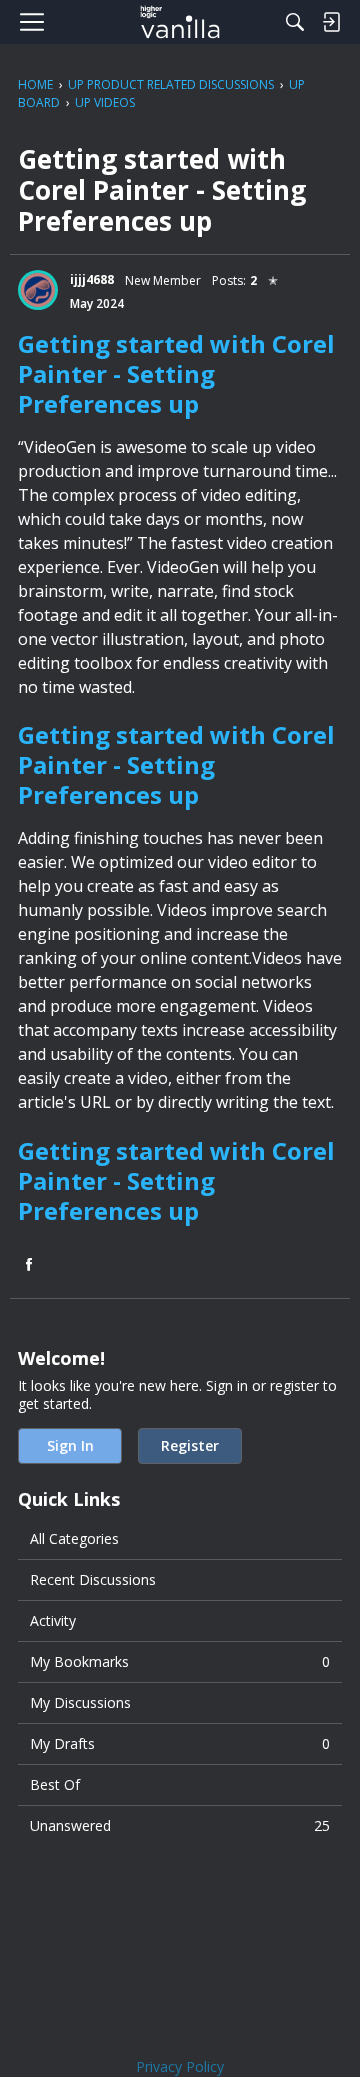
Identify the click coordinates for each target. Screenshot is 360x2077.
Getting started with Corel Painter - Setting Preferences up (176, 373)
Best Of (55, 1784)
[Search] (295, 22)
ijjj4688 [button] (92, 279)
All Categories (74, 1538)
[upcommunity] (180, 22)
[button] (38, 290)
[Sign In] (331, 22)
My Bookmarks (180, 1661)
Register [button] (190, 1445)
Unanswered (180, 1825)
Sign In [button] (70, 1445)
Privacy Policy (180, 2066)
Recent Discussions (93, 1579)
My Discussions (80, 1702)
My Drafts (180, 1743)
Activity (53, 1620)
